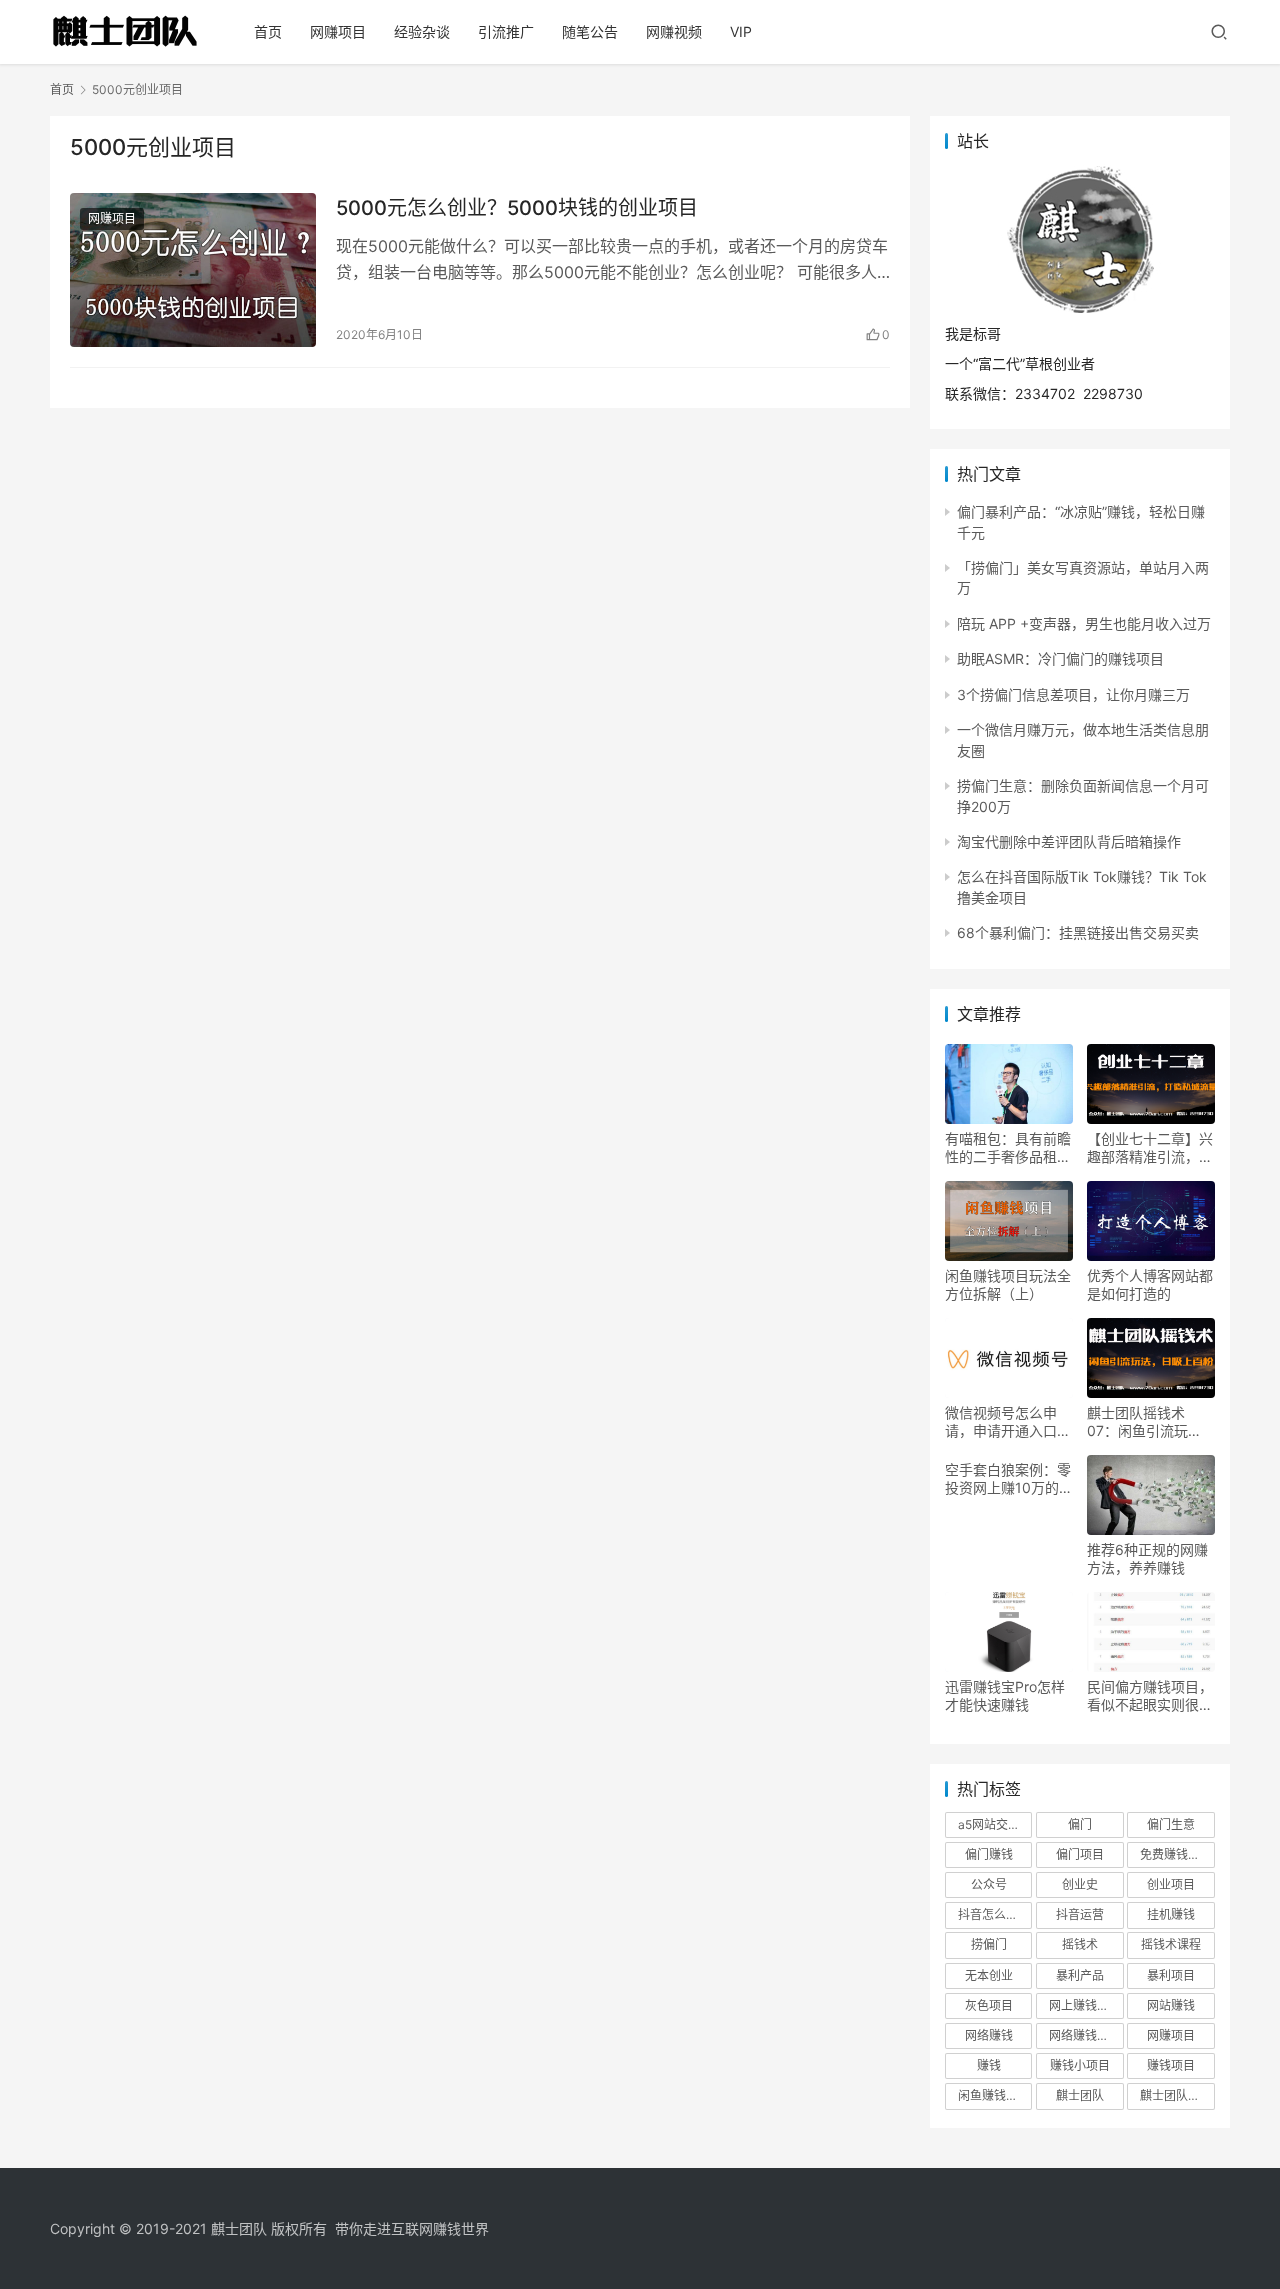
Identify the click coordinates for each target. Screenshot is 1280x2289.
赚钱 (989, 2065)
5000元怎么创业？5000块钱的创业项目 (517, 208)
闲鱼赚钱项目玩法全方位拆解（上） (1008, 1284)
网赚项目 (338, 31)
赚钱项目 (1171, 2065)
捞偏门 (989, 1944)
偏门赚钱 (989, 1854)
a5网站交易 (989, 1824)
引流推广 (506, 31)
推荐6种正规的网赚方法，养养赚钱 (1147, 1558)
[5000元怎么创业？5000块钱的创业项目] (193, 270)
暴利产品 (1080, 1975)
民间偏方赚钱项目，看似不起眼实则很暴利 (1150, 1696)
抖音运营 (1080, 1914)
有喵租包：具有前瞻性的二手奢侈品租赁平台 (1008, 1148)
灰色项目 (989, 2005)
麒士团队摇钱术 (1177, 2095)
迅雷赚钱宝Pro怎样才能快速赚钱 (1005, 1695)
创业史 (1080, 1884)
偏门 (1080, 1824)
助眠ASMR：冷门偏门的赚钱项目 (1060, 658)
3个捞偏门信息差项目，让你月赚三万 (1073, 694)
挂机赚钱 (1171, 1914)
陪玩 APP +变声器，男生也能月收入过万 (1084, 623)
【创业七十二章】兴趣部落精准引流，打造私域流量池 (1150, 1148)
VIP (741, 31)
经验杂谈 (422, 31)
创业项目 (1171, 1884)
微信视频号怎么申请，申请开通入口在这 (1008, 1422)
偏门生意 (1171, 1824)
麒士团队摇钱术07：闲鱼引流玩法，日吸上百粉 (1137, 1422)
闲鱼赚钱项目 (994, 2095)
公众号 (989, 1884)
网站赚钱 (1171, 2005)
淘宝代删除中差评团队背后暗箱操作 (1069, 841)
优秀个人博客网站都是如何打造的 (1150, 1284)
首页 (268, 31)
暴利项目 (1171, 1975)
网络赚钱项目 (1085, 2035)
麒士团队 (1080, 2095)
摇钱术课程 (1171, 1944)
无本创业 (989, 1975)
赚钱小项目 (1080, 2065)
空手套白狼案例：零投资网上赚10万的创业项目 (1009, 1479)
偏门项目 (1080, 1854)
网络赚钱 (989, 2035)
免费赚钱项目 (1176, 1854)
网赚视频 (674, 31)
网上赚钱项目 (1085, 2005)
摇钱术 (1080, 1944)
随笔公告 (590, 31)
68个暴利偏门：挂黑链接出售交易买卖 (1078, 932)
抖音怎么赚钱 (994, 1914)
